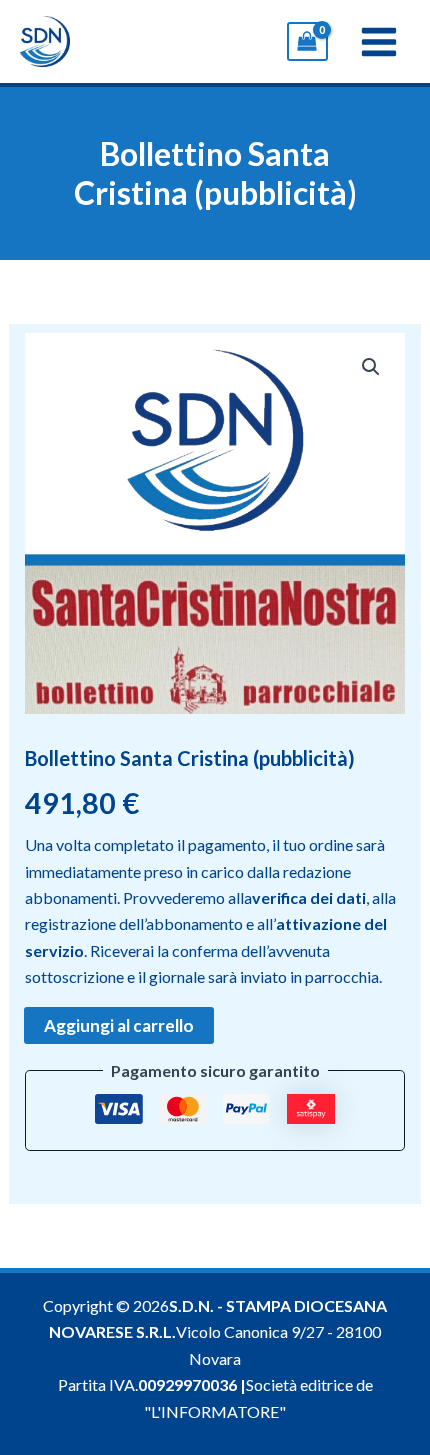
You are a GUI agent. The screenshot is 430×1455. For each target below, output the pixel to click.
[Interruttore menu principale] (379, 41)
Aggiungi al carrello (119, 1025)
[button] (371, 367)
